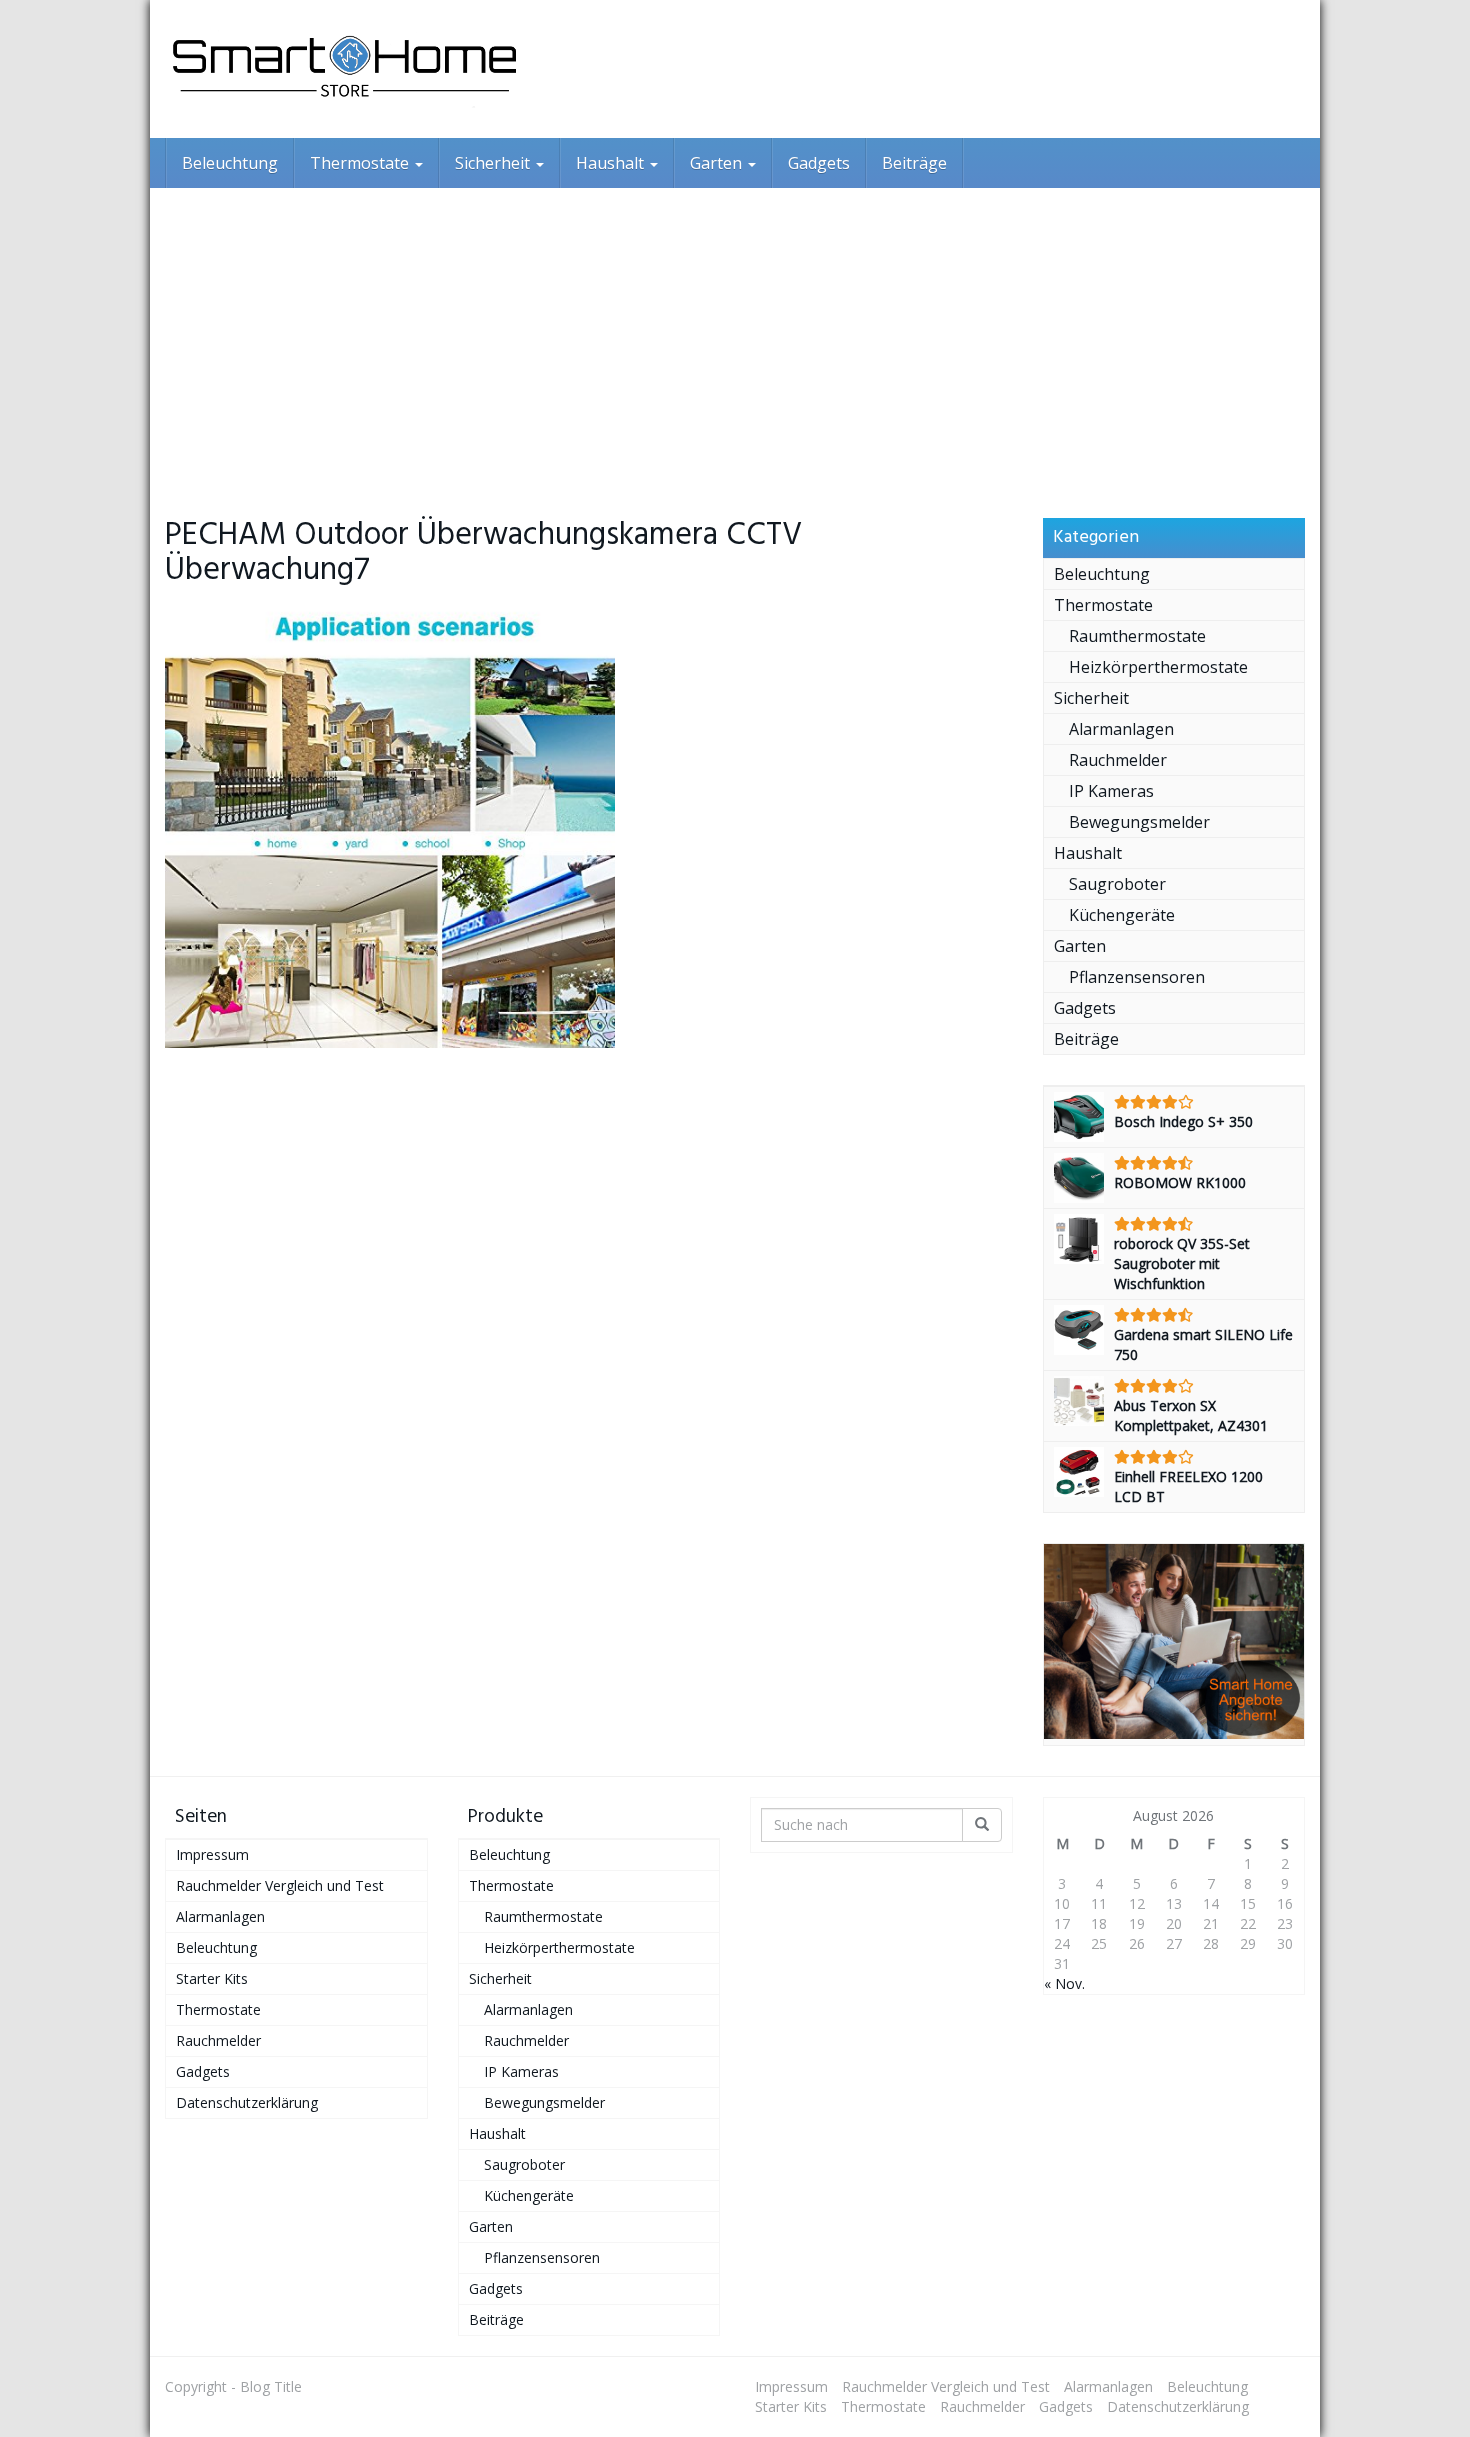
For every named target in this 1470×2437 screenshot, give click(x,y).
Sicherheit (494, 163)
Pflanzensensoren (1137, 977)
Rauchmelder (1118, 760)
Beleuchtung (230, 163)
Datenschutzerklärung (247, 2102)
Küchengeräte (1122, 915)
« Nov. (1064, 1983)
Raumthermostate (1137, 636)
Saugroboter (1117, 884)
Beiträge (914, 163)
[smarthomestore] (345, 69)
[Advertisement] (735, 338)
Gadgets (819, 163)
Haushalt (612, 163)
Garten (718, 163)
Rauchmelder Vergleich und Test (280, 1885)
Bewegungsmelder (1139, 822)
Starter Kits (212, 1978)
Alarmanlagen (1121, 729)
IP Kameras (1111, 791)
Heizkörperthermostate (1158, 667)
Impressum (212, 1854)
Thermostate (361, 163)
